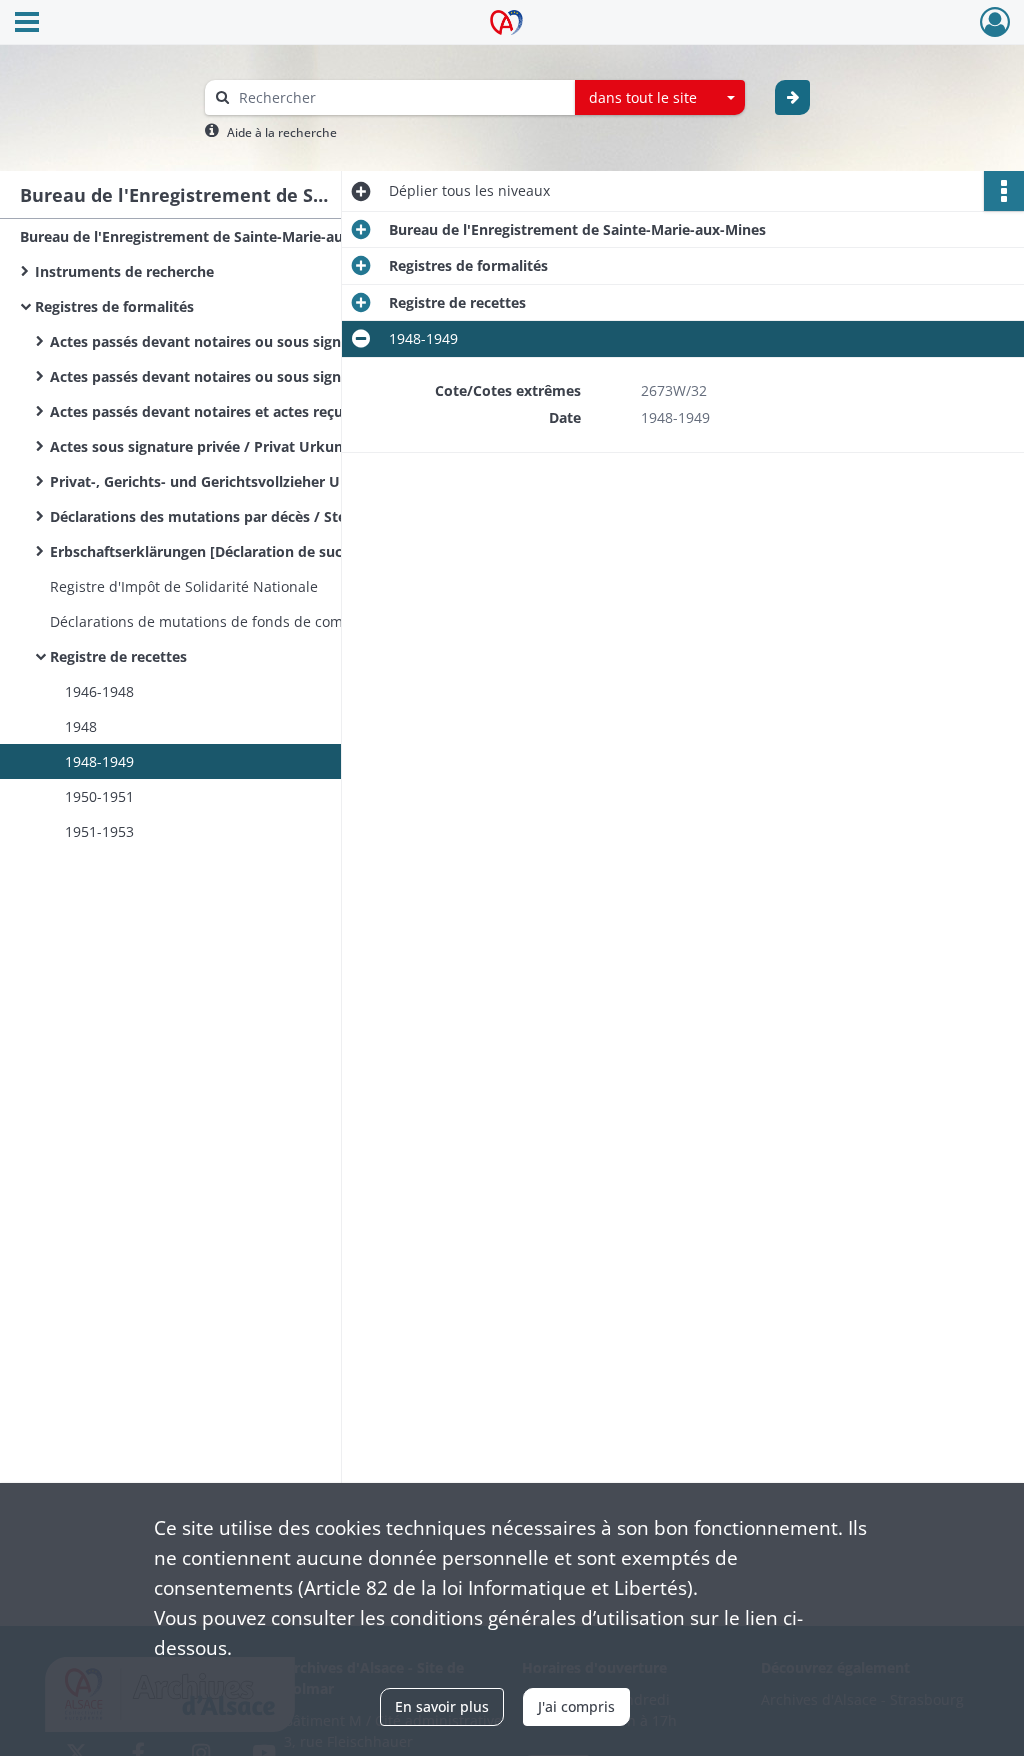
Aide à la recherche (282, 132)
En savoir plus (442, 1706)
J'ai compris (576, 1706)
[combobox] (660, 98)
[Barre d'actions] (1004, 191)
